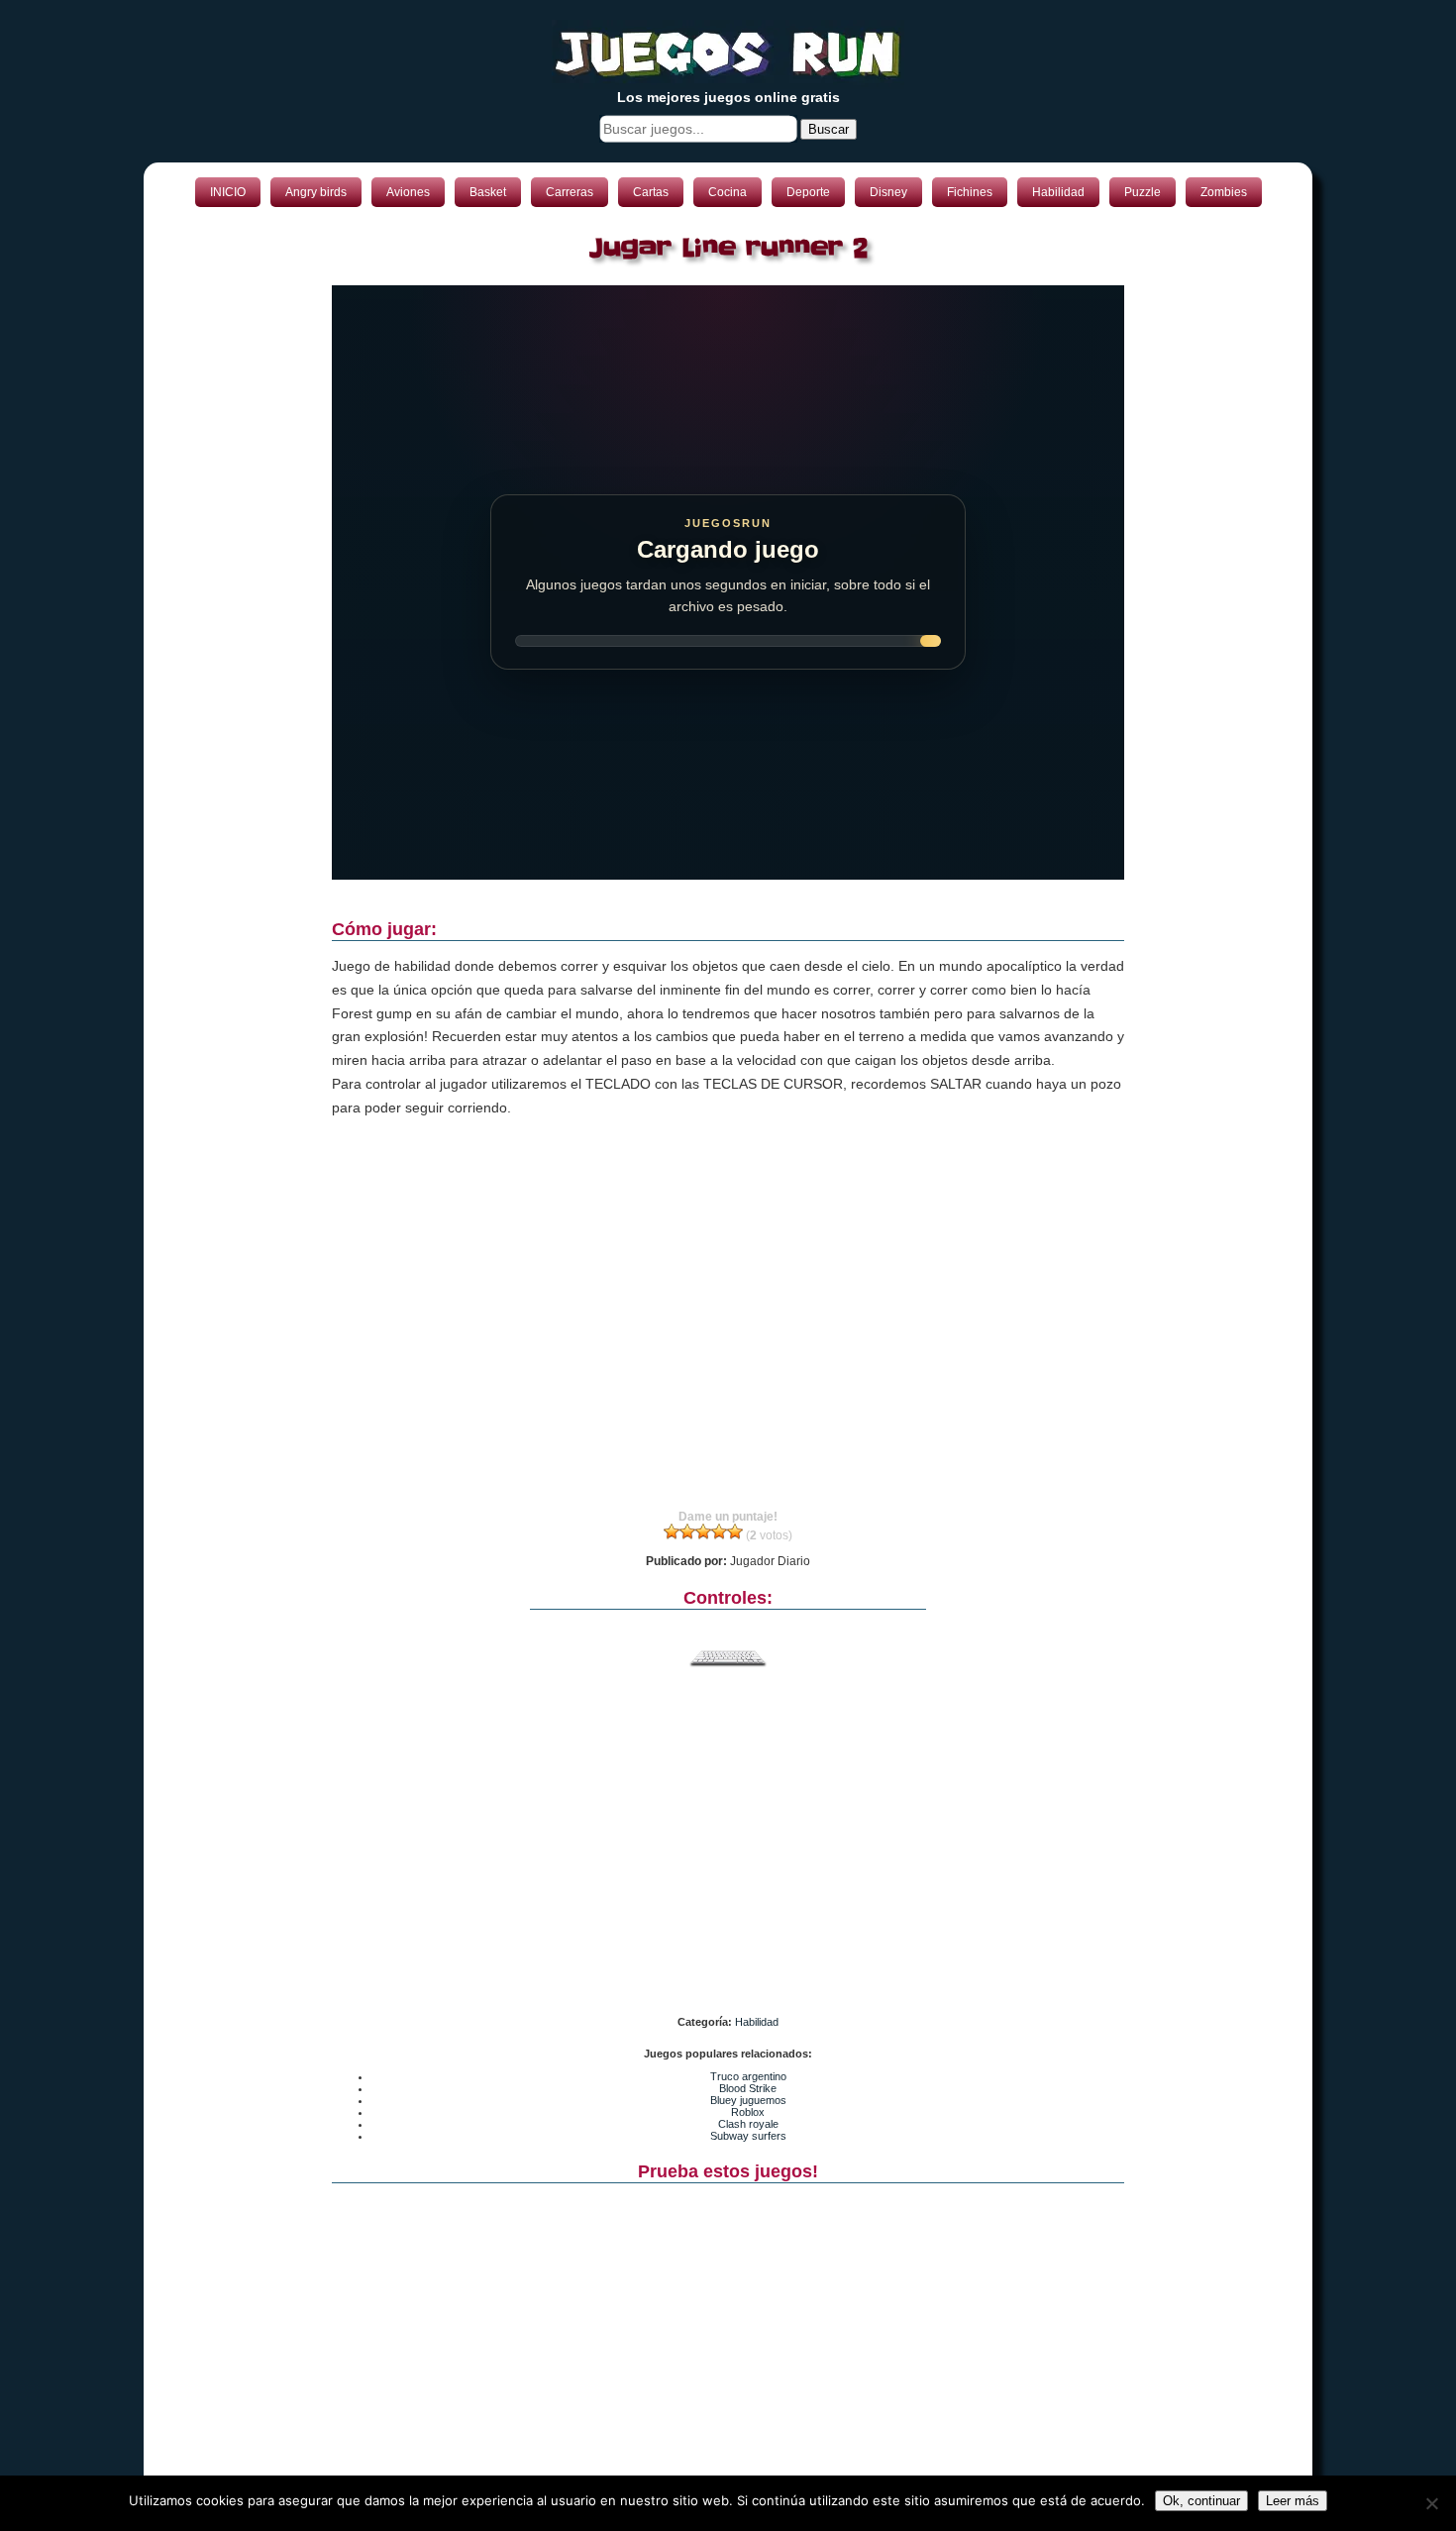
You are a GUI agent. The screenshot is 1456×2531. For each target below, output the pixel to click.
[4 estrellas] (719, 1545)
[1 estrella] (672, 1545)
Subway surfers (748, 2150)
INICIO (228, 192)
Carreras (570, 192)
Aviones (408, 192)
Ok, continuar (1201, 2501)
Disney (888, 192)
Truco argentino (748, 2090)
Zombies (1224, 192)
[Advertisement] (728, 1345)
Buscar (829, 129)
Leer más (1293, 2501)
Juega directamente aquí (893, 307)
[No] (1431, 2503)
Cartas (651, 192)
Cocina (728, 192)
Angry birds (316, 192)
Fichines (970, 192)
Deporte (808, 192)
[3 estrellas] (703, 1545)
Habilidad (1058, 192)
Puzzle (1143, 192)
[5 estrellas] (735, 1545)
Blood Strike (748, 2102)
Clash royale (748, 2138)
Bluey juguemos (748, 2114)
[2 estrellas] (687, 1545)
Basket (488, 192)
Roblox (748, 2126)
